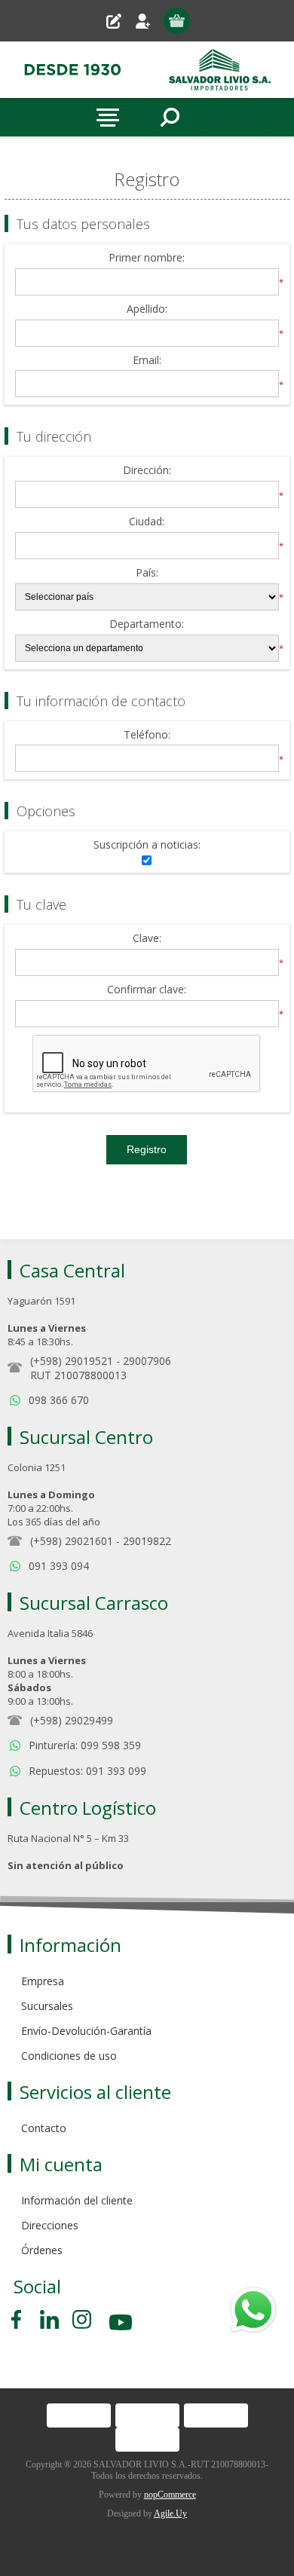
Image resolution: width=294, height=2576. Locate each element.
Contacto (44, 2128)
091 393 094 (59, 1566)
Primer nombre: (147, 258)
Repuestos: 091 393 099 (87, 1771)
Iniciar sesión (149, 21)
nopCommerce (170, 2495)
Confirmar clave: (147, 990)
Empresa (43, 1981)
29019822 (147, 1541)
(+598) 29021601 (72, 1541)
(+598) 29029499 (72, 1720)
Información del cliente (77, 2200)
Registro (119, 21)
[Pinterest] (49, 2319)
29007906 (147, 1361)
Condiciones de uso (69, 2056)
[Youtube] (122, 2325)
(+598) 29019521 (72, 1361)
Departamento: (147, 624)
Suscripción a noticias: (147, 845)
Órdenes (42, 2250)
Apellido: (147, 309)
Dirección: (147, 471)
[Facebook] (19, 2319)
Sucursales (47, 2006)
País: (147, 573)
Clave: (147, 939)
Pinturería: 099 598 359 (85, 1745)
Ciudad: (147, 522)
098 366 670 (59, 1400)
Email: (147, 361)
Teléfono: (147, 735)
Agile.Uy (170, 2513)
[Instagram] (82, 2319)
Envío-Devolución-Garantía (86, 2031)
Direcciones (50, 2225)
